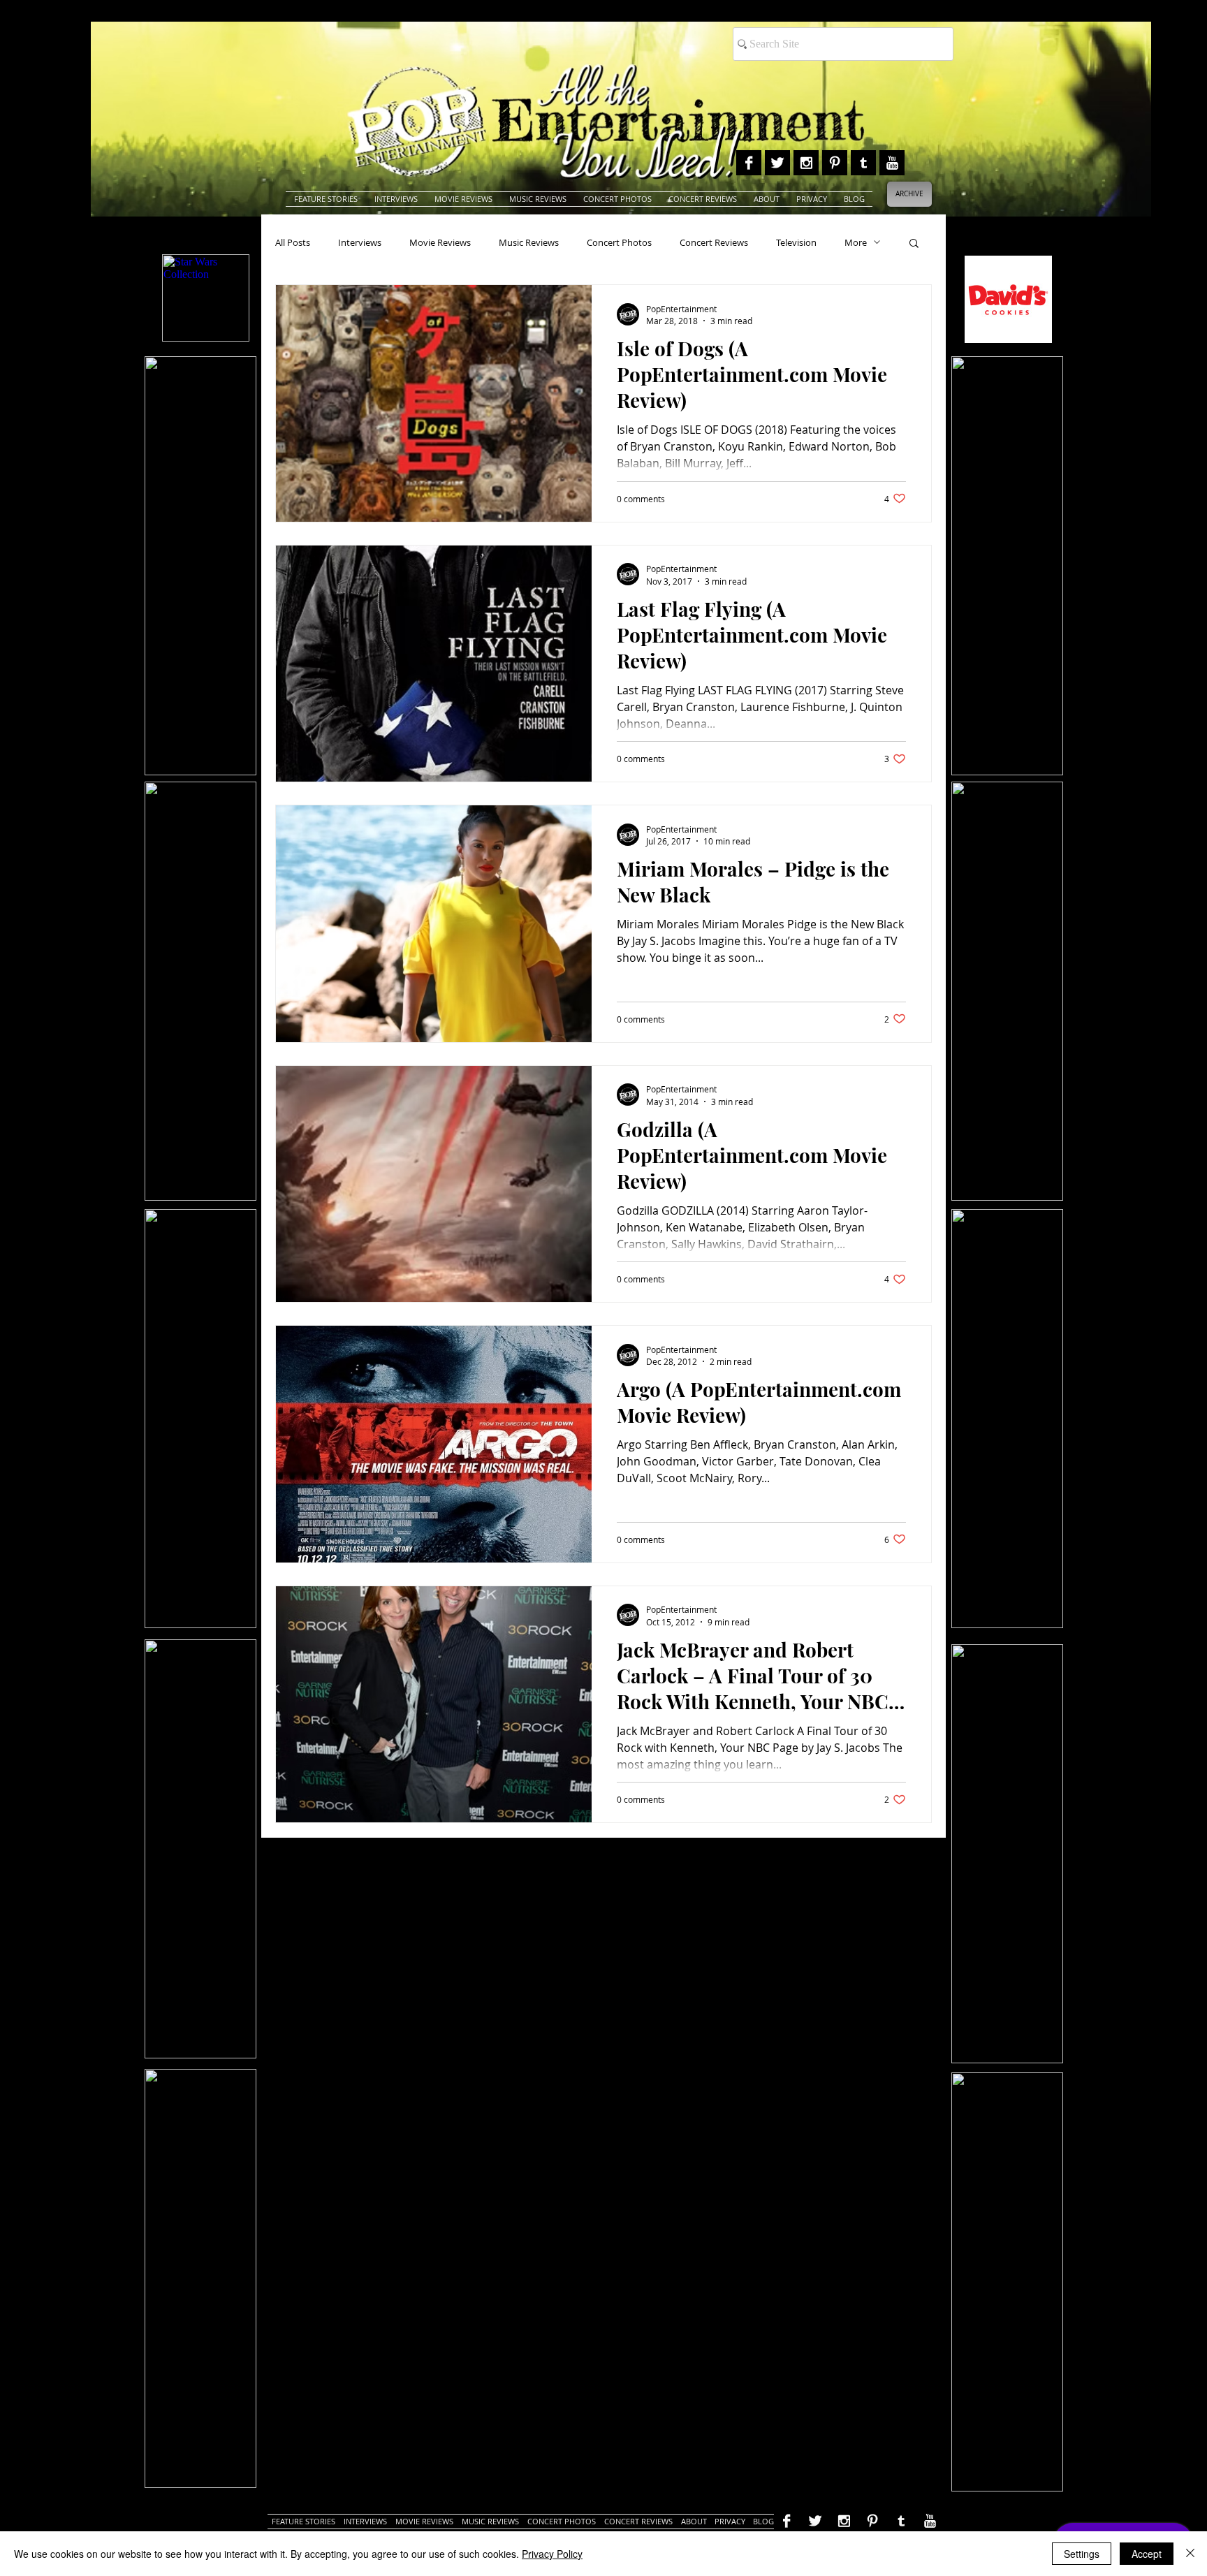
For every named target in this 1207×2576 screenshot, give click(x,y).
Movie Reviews (440, 242)
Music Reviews (529, 242)
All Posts (293, 242)
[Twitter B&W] (777, 163)
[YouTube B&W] (892, 163)
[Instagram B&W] (806, 163)
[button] (914, 244)
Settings (1082, 2554)
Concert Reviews (714, 242)
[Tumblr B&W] (863, 163)
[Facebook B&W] (749, 163)
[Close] (1190, 2554)
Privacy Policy (552, 2554)
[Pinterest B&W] (835, 163)
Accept (1147, 2554)
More (856, 242)
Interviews (360, 242)
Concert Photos (619, 242)
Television (796, 242)
